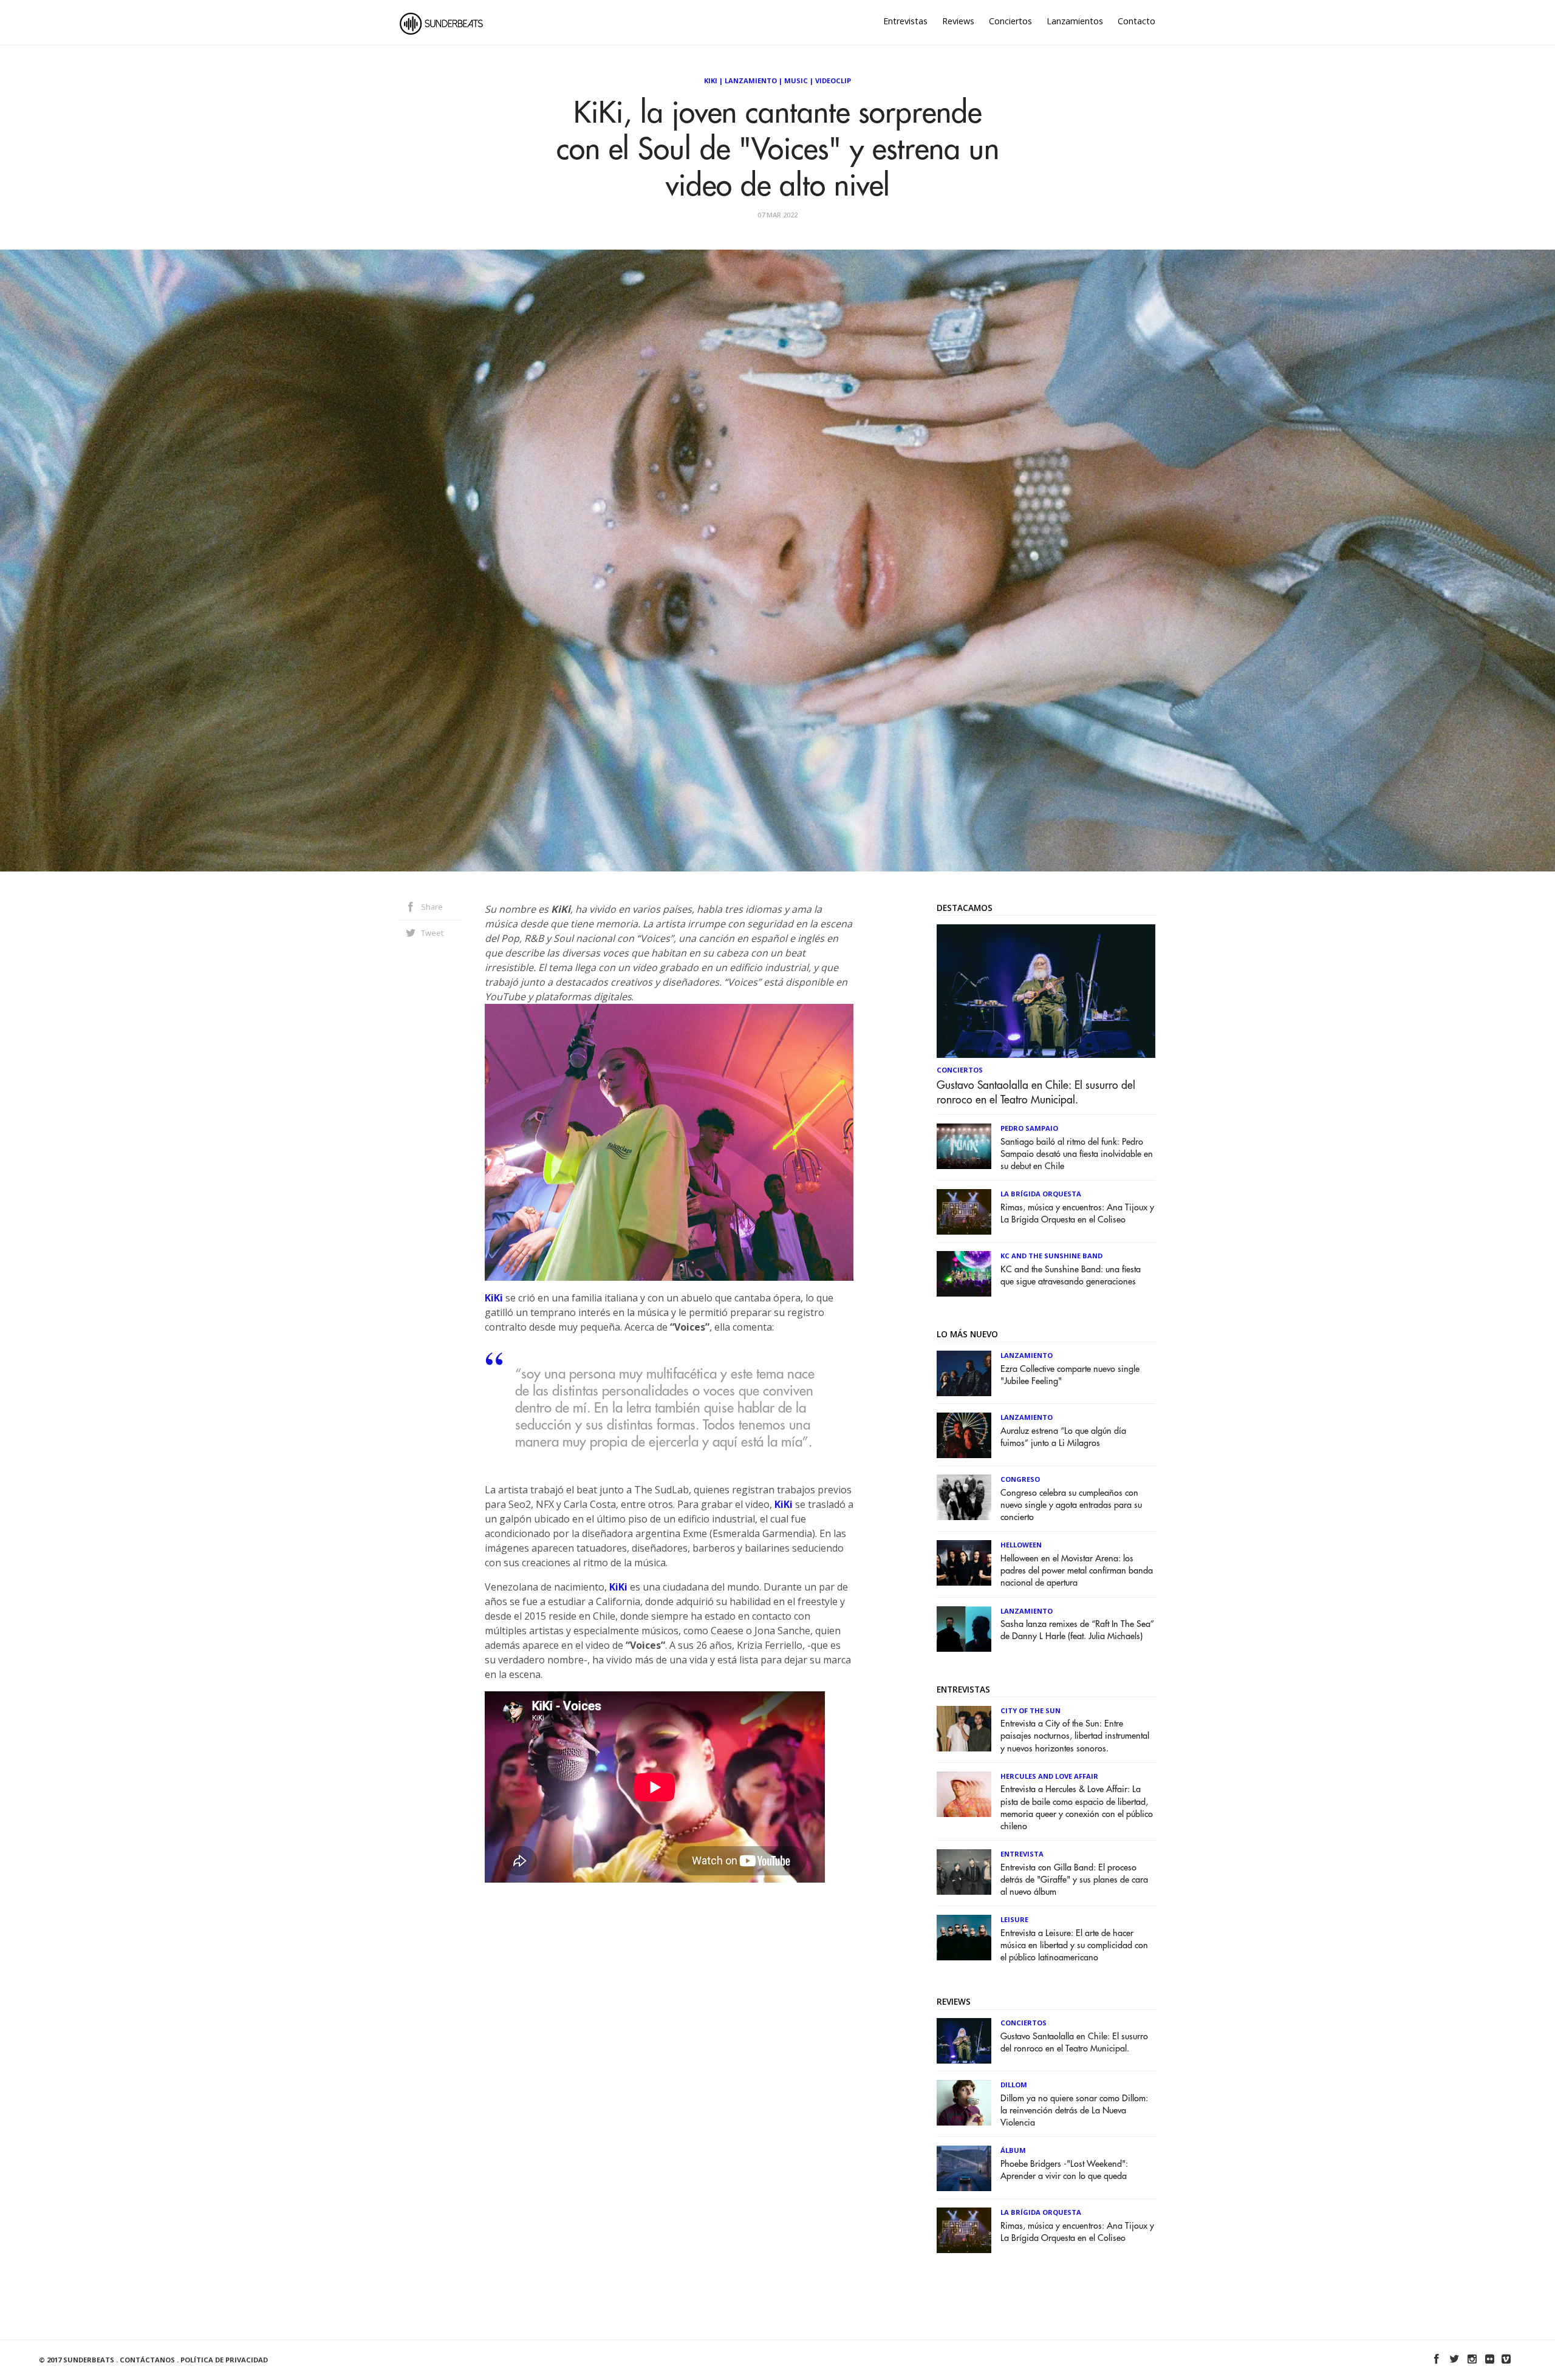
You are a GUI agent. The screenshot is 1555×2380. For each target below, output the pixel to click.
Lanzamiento (751, 80)
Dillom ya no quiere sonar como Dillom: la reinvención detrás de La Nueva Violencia (1074, 2111)
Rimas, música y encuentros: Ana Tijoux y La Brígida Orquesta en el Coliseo (1077, 1214)
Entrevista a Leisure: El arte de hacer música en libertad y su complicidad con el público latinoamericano (1074, 1945)
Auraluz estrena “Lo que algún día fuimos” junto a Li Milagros (1063, 1437)
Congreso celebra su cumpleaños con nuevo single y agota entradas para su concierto (1071, 1505)
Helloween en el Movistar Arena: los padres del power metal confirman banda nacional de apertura (1077, 1571)
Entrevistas (905, 21)
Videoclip (833, 80)
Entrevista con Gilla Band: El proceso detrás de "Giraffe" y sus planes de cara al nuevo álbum (1074, 1880)
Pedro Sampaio (1029, 1128)
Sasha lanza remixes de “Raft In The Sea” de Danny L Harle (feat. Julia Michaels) (1077, 1630)
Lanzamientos (1075, 21)
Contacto (1136, 21)
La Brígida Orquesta (1041, 1194)
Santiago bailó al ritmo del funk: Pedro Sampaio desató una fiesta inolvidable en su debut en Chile (1077, 1154)
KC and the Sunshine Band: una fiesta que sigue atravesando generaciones (1071, 1276)
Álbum (1013, 2150)
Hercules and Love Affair (1049, 1776)
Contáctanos (147, 2360)
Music (796, 80)
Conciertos (1010, 21)
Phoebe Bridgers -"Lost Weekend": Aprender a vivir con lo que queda (1064, 2170)
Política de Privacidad (224, 2360)
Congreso (1020, 1479)
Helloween (1021, 1545)
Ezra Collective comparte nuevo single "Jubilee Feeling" (1070, 1375)
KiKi (494, 1298)
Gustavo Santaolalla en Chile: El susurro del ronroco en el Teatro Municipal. (1036, 1093)
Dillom (1014, 2085)
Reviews (958, 21)
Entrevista (1022, 1854)
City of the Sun (1030, 1710)
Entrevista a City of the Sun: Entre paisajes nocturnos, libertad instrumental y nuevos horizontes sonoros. (1075, 1736)
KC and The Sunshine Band (1051, 1256)
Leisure (1014, 1919)
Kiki (711, 80)
